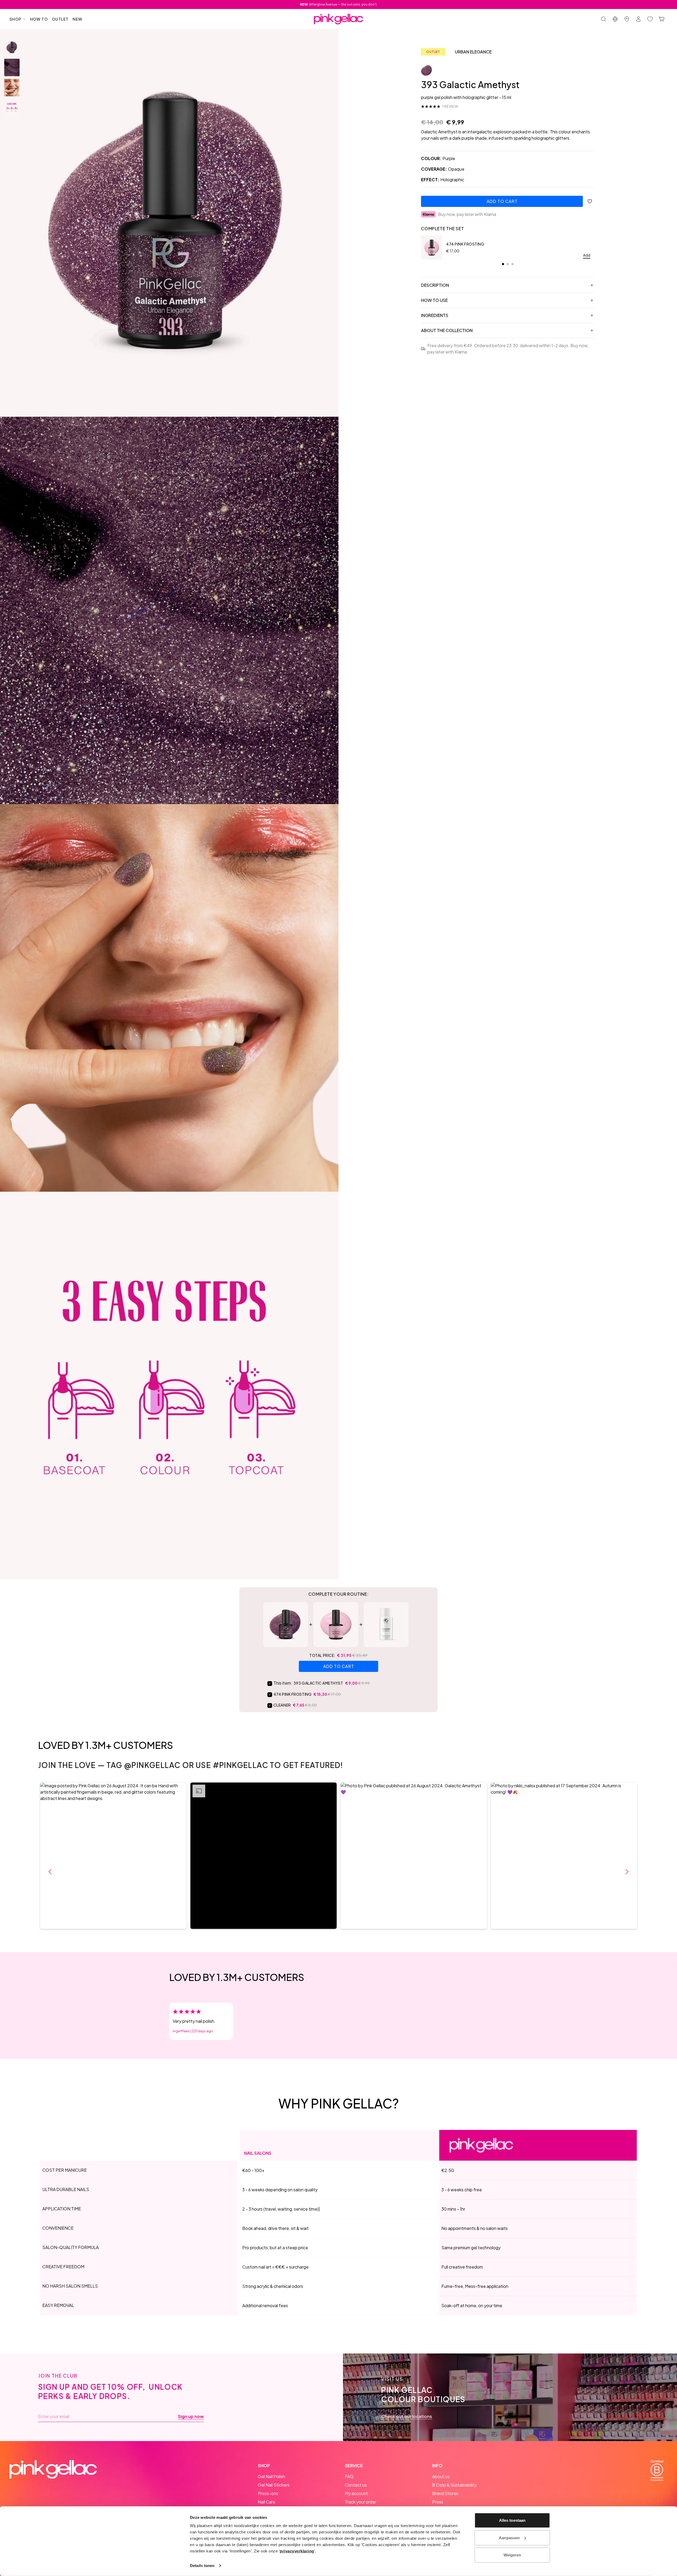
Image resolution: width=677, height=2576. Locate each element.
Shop (16, 19)
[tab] (503, 264)
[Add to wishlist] (590, 201)
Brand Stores (445, 2493)
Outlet (60, 19)
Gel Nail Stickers (274, 2485)
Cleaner (282, 1705)
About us (441, 2476)
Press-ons (268, 2493)
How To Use (434, 300)
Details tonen (202, 2566)
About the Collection (447, 330)
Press (438, 2502)
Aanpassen (509, 2538)
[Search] (603, 19)
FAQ (349, 2476)
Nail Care (267, 2502)
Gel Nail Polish (271, 2476)
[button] (113, 1856)
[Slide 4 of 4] (12, 108)
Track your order (361, 2502)
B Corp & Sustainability (454, 2485)
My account (356, 2493)
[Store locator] (627, 19)
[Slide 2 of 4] (12, 67)
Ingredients (435, 315)
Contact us (356, 2485)
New (77, 19)
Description (435, 285)
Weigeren (512, 2555)
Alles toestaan (512, 2520)
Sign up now (191, 2416)
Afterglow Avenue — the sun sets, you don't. (339, 4)
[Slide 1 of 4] (12, 47)
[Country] (615, 19)
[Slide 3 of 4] (12, 88)
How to (39, 19)
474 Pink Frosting (465, 244)
